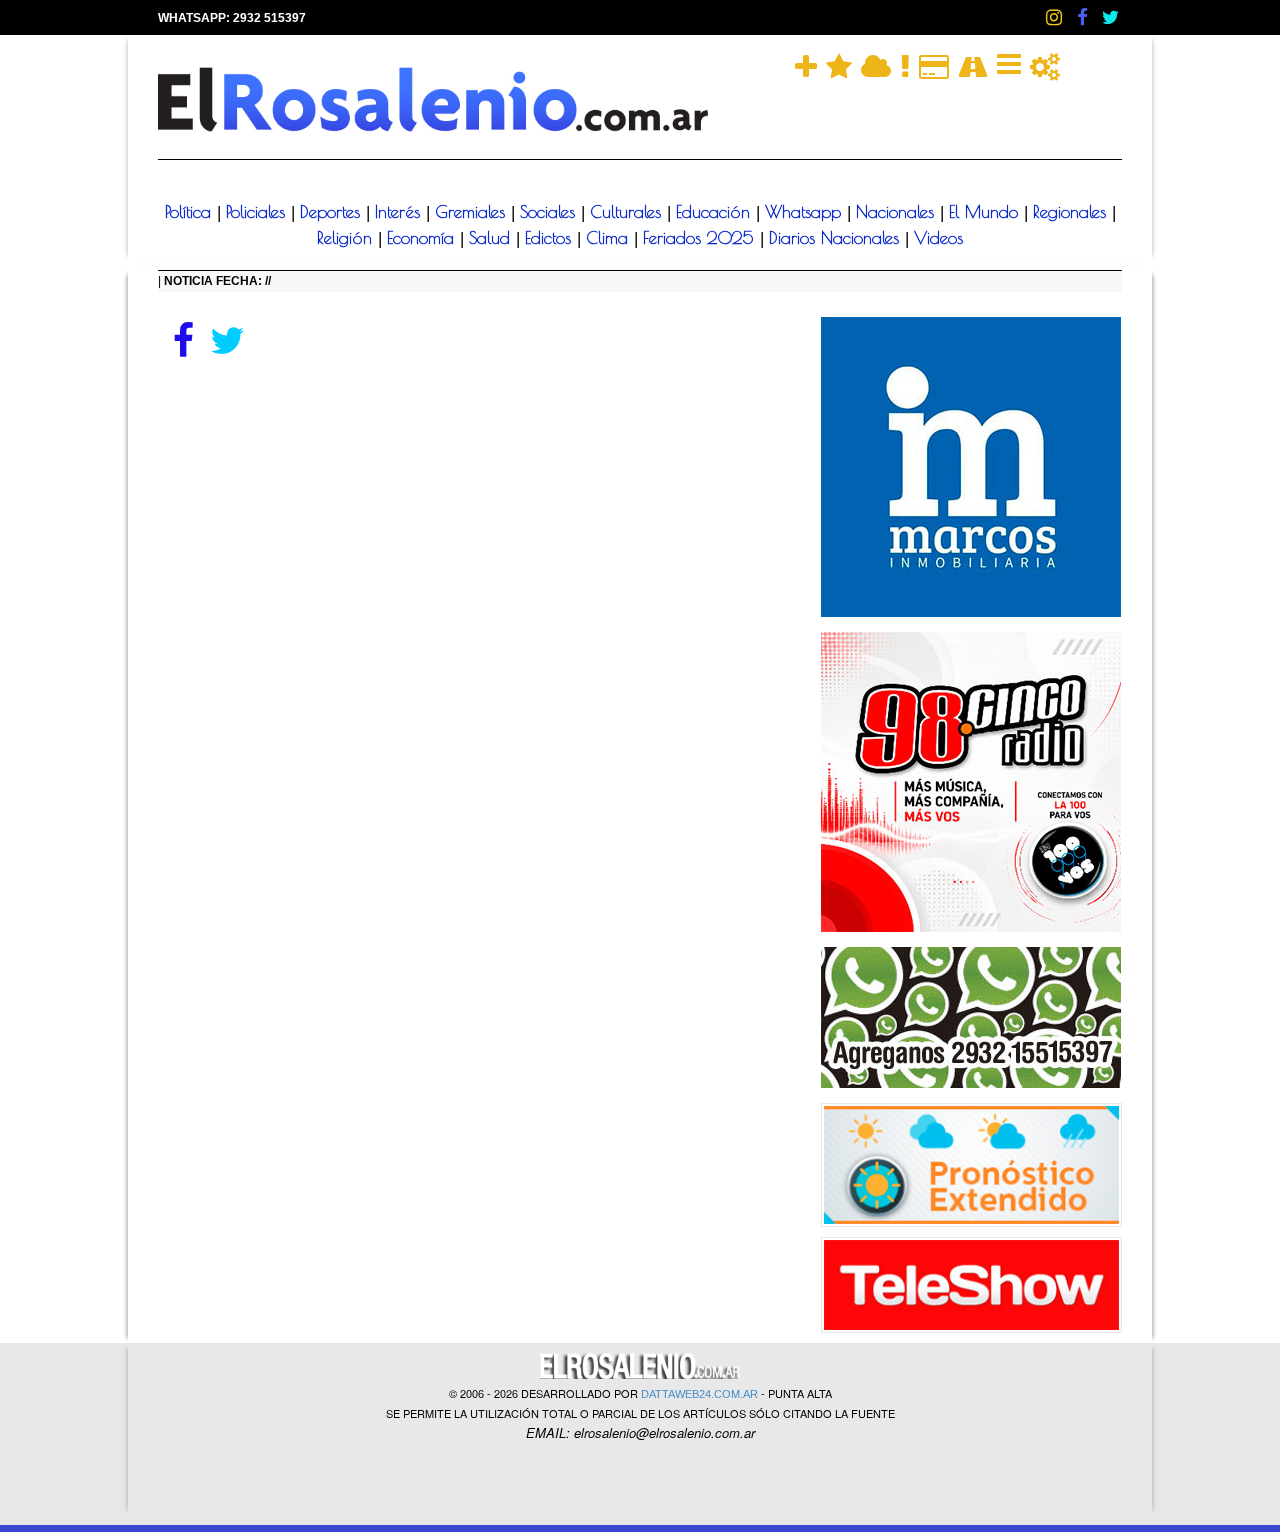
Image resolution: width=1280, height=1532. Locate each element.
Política (191, 212)
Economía (423, 238)
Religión (347, 238)
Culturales (628, 212)
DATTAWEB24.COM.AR (699, 1394)
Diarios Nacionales (837, 238)
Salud (492, 238)
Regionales (1072, 212)
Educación (716, 212)
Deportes (333, 212)
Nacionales (898, 212)
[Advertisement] (474, 512)
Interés (400, 212)
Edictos (551, 238)
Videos (938, 238)
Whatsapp (806, 212)
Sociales (550, 212)
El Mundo (986, 212)
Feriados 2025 (701, 238)
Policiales (258, 212)
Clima (610, 238)
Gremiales (473, 212)
